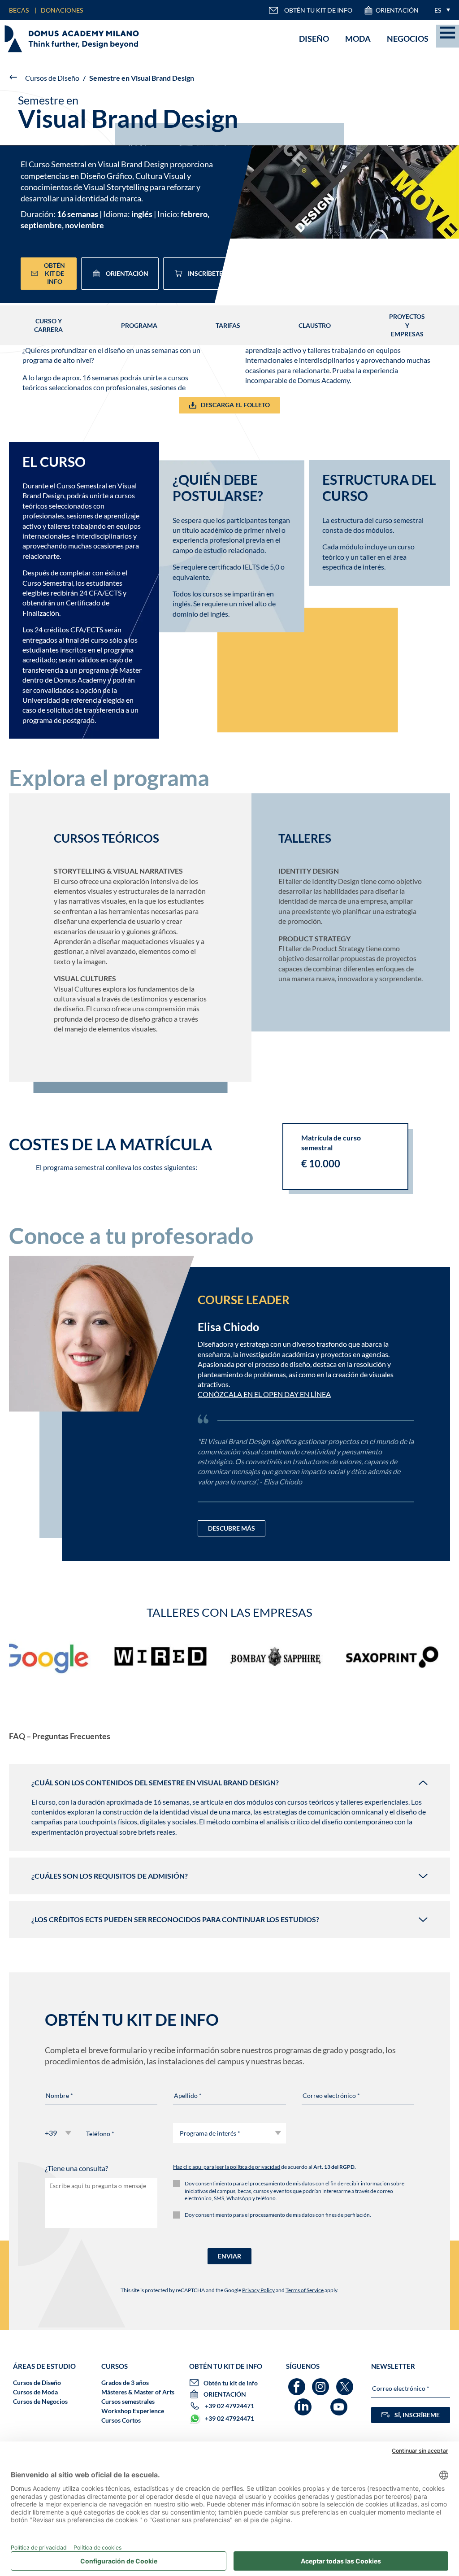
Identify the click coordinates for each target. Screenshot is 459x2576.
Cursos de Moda (35, 2392)
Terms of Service (305, 2290)
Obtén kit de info (54, 273)
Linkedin (304, 2403)
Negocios (408, 39)
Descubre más (232, 1528)
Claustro (315, 325)
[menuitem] (440, 10)
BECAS (19, 10)
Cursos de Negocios (40, 2401)
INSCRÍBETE (205, 273)
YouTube (340, 2403)
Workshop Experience (133, 2411)
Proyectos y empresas (407, 325)
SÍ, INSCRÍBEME (417, 2415)
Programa (139, 325)
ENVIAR (229, 2256)
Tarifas (228, 325)
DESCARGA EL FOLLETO (235, 405)
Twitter (346, 2382)
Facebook (298, 2382)
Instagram (322, 2382)
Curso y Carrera (48, 325)
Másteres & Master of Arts (138, 2392)
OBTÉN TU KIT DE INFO (318, 10)
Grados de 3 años (125, 2382)
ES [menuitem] (438, 10)
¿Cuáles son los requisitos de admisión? (110, 1876)
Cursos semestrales (128, 2401)
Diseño (314, 39)
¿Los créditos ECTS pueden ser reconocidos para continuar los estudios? (175, 1919)
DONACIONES (62, 10)
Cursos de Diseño (52, 78)
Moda (358, 39)
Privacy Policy (258, 2290)
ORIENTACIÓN (397, 10)
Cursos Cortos (121, 2420)
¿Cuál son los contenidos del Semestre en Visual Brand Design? (155, 1782)
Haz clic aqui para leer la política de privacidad (227, 2167)
